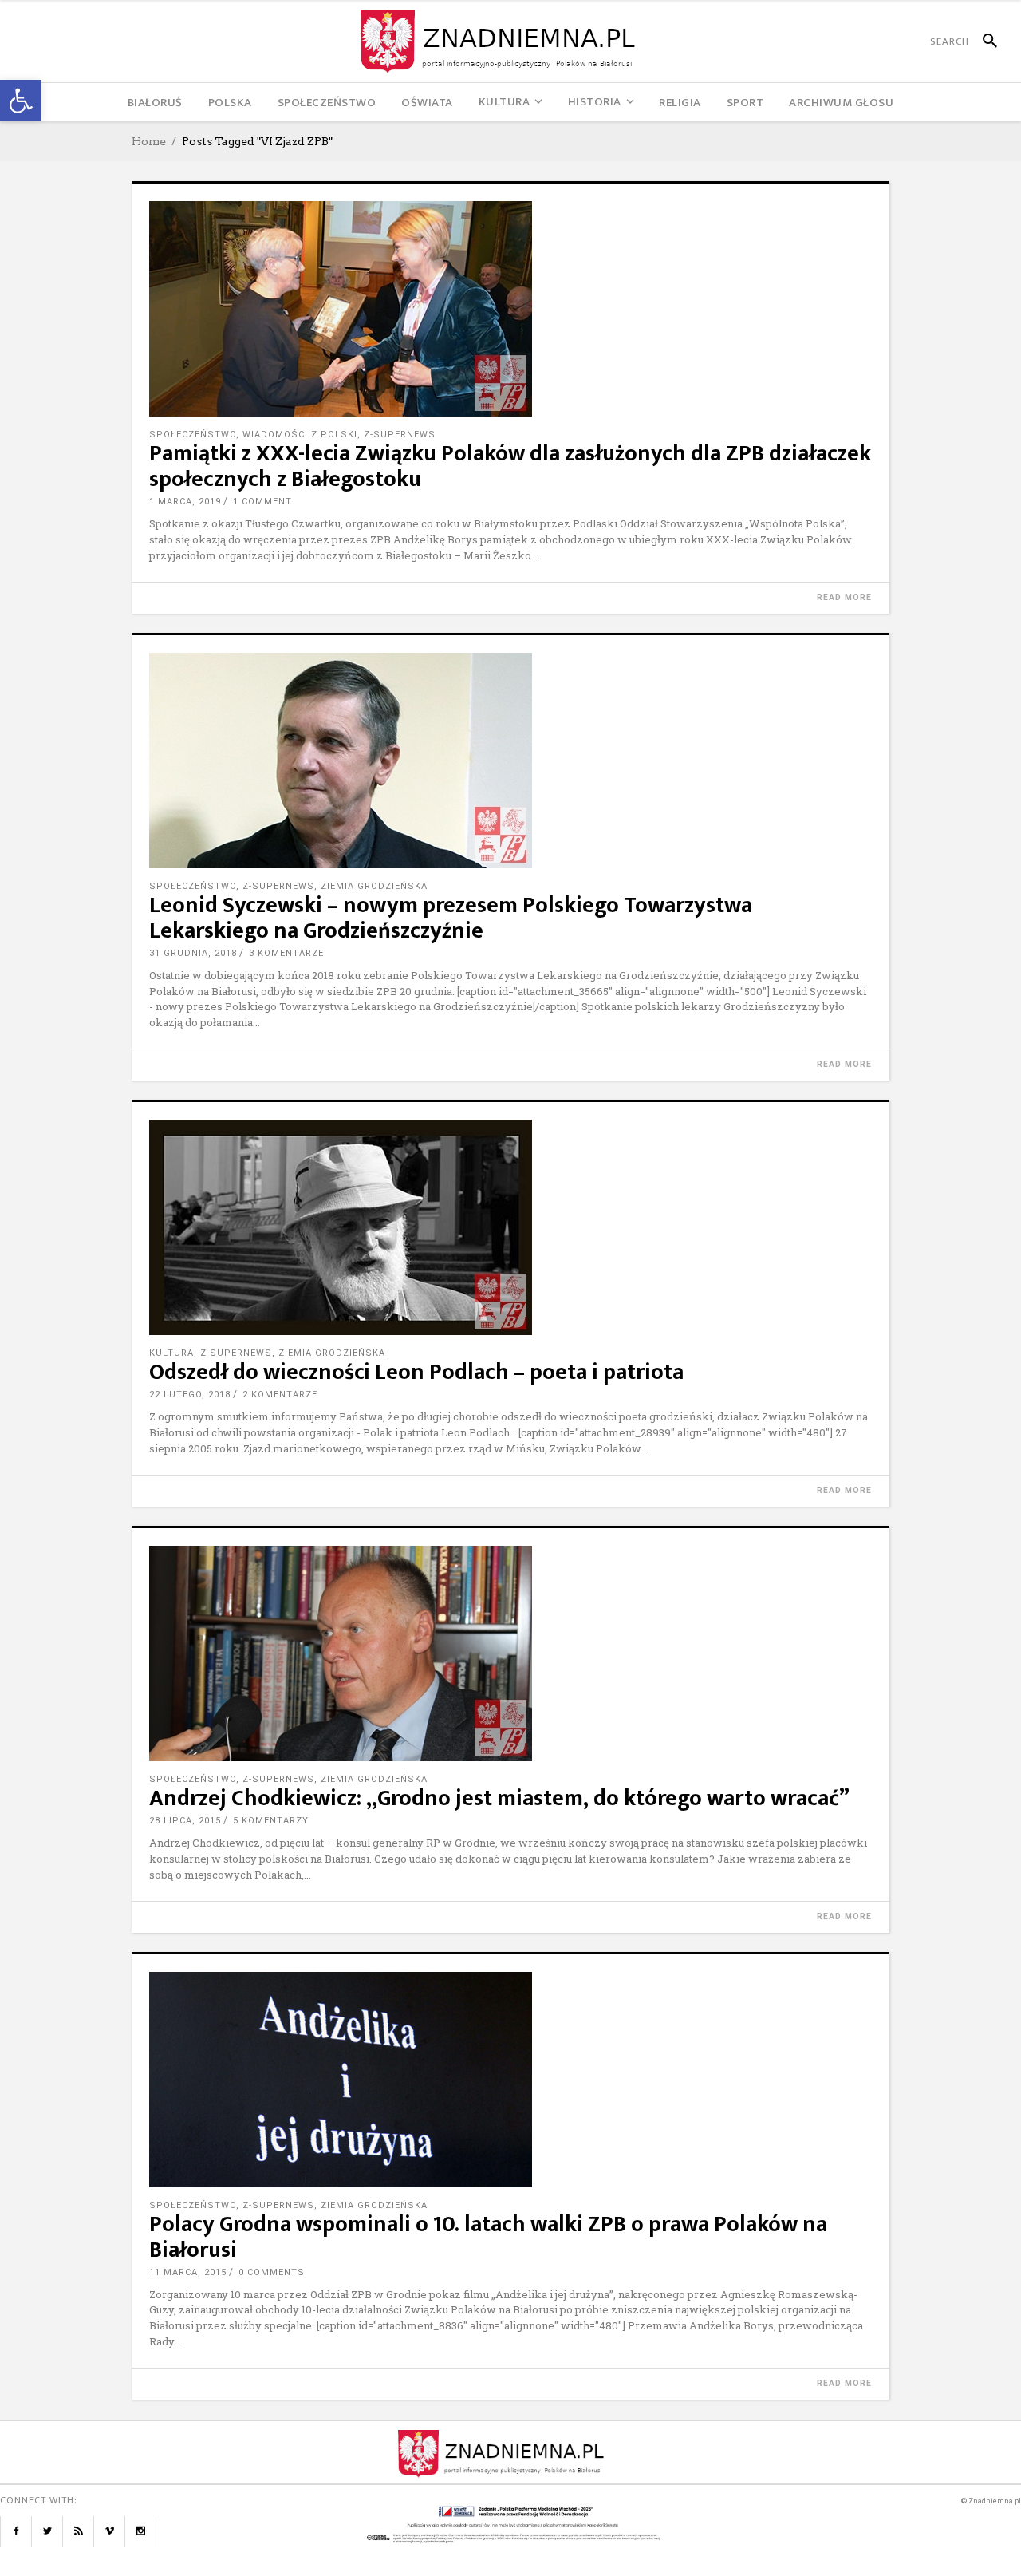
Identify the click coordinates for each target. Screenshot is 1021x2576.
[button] (21, 101)
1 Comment (262, 502)
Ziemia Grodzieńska (374, 886)
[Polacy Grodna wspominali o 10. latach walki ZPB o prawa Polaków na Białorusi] (510, 2080)
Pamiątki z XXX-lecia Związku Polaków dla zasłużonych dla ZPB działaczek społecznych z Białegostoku (510, 466)
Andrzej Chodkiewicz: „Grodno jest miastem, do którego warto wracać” (499, 1798)
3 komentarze (286, 953)
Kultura (171, 1353)
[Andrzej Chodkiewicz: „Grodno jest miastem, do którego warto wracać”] (510, 1653)
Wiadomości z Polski (300, 435)
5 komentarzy (271, 1821)
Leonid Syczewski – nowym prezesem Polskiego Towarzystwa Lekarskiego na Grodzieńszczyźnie (451, 918)
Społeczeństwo (193, 435)
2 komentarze (280, 1395)
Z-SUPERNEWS (400, 435)
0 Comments (272, 2272)
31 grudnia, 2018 (193, 953)
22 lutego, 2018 (190, 1395)
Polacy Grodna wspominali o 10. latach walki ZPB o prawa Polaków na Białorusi (488, 2237)
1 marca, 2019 (185, 502)
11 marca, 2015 (188, 2272)
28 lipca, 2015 (185, 1821)
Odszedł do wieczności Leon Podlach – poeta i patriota (416, 1372)
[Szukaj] (983, 41)
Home (149, 141)
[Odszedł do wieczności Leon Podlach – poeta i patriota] (510, 1227)
